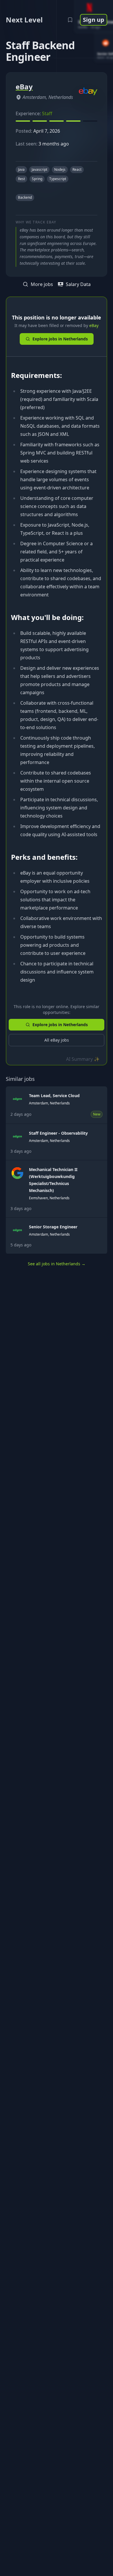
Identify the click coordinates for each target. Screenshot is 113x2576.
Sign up (94, 20)
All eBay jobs (57, 1040)
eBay (94, 325)
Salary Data (78, 284)
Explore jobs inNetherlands (60, 339)
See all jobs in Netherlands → (57, 1264)
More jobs (42, 284)
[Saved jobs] (70, 20)
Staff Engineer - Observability (58, 1133)
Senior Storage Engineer (53, 1227)
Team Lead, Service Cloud (54, 1096)
